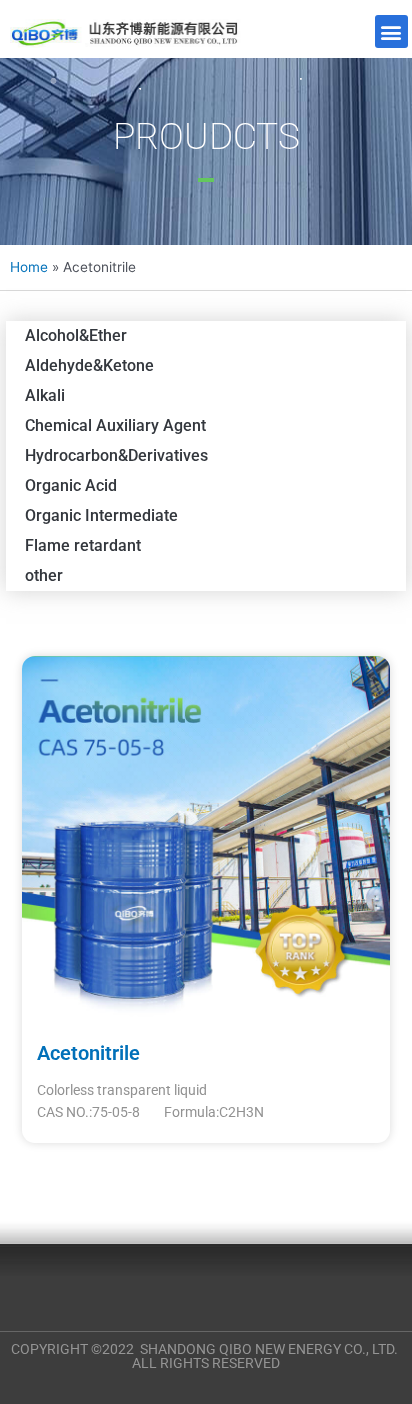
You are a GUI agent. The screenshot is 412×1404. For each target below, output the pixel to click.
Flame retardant (83, 545)
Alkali (45, 395)
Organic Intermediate (101, 515)
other (44, 575)
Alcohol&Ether (76, 335)
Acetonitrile (88, 1053)
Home (29, 267)
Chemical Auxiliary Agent (115, 425)
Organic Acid (71, 485)
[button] (391, 31)
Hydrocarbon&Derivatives (116, 455)
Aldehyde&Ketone (89, 365)
